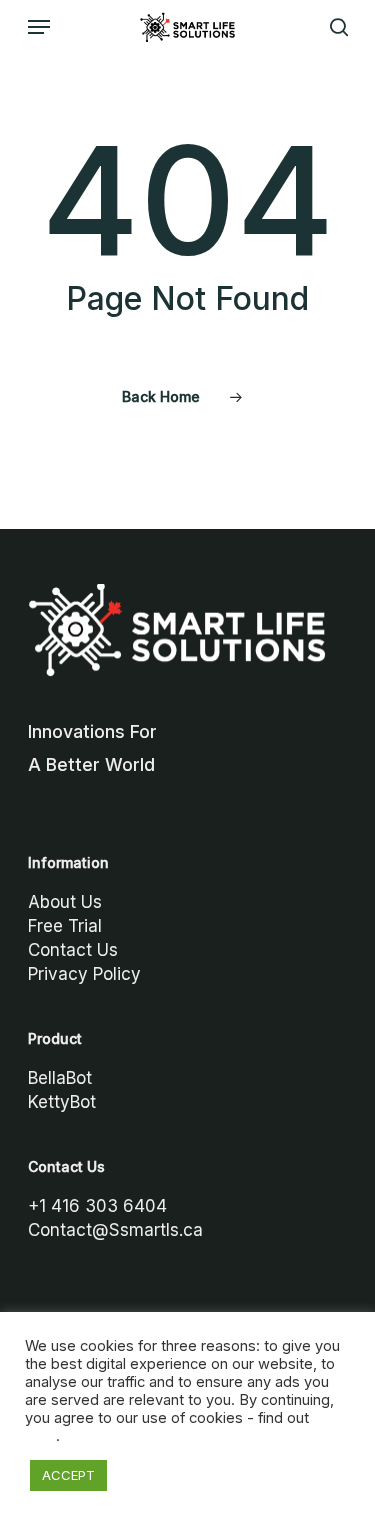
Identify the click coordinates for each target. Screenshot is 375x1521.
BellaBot (60, 1078)
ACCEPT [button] (68, 1475)
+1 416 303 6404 (97, 1206)
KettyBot (62, 1102)
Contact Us (73, 950)
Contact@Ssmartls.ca (115, 1230)
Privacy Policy (84, 974)
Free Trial (65, 926)
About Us (65, 902)
